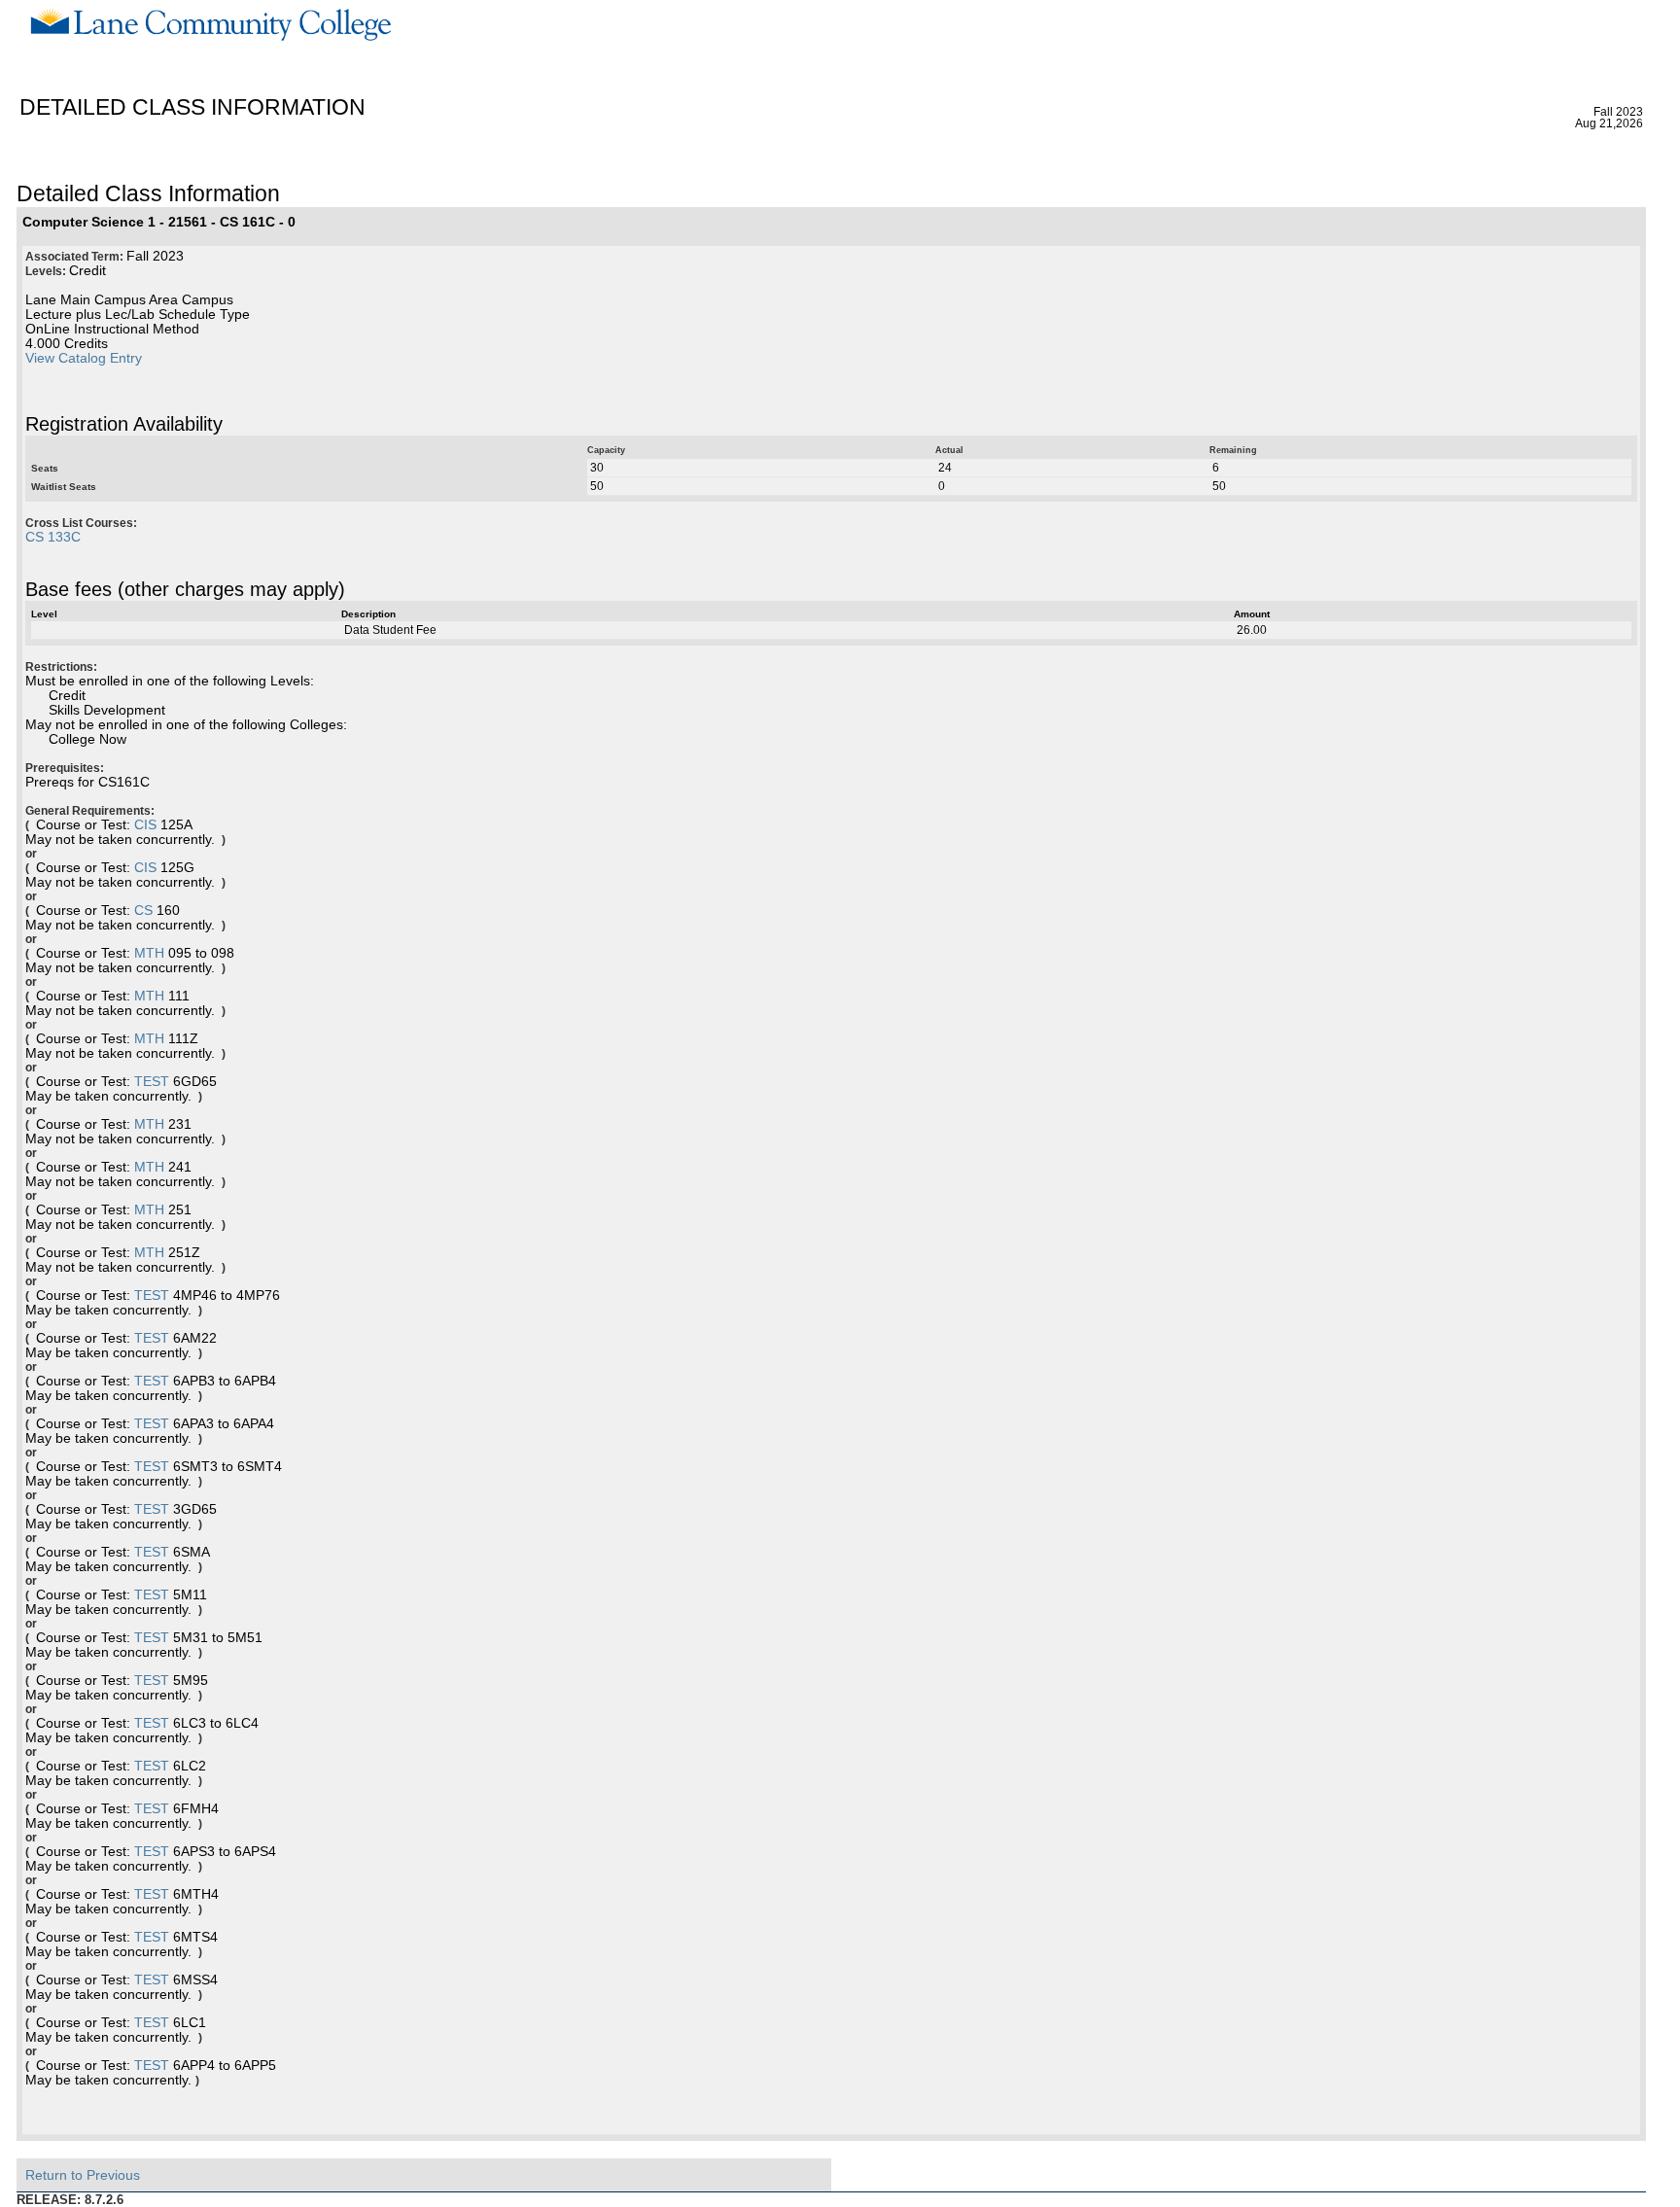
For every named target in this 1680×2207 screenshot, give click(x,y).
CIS (145, 825)
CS (143, 911)
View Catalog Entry (84, 358)
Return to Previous (83, 2175)
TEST (152, 1082)
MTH (149, 953)
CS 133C (53, 537)
